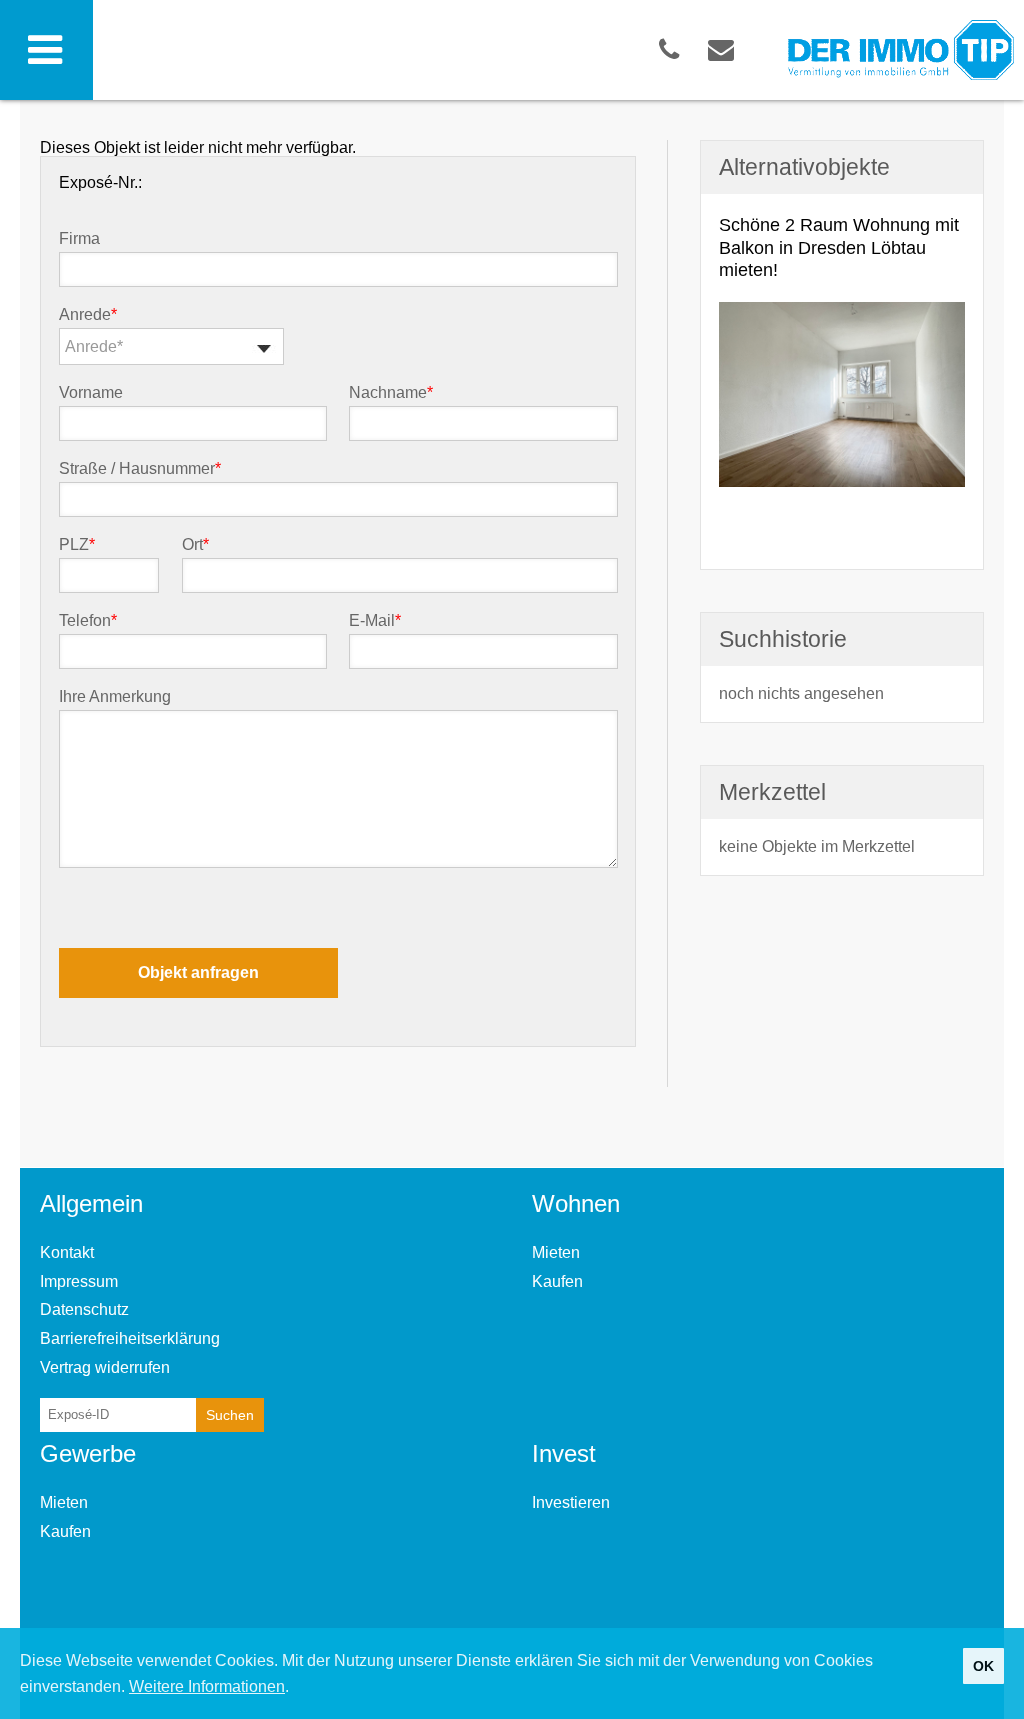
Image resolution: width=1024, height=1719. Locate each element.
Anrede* (94, 346)
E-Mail (375, 621)
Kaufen (557, 1281)
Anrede (88, 315)
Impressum (79, 1281)
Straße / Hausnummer (140, 469)
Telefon (88, 621)
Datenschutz (84, 1309)
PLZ (77, 545)
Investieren (571, 1502)
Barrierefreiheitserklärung (130, 1338)
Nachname (391, 393)
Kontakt (67, 1252)
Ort (195, 545)
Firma (79, 239)
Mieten (556, 1252)
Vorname (91, 393)
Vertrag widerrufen (105, 1367)
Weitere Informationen (207, 1686)
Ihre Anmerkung (115, 697)
